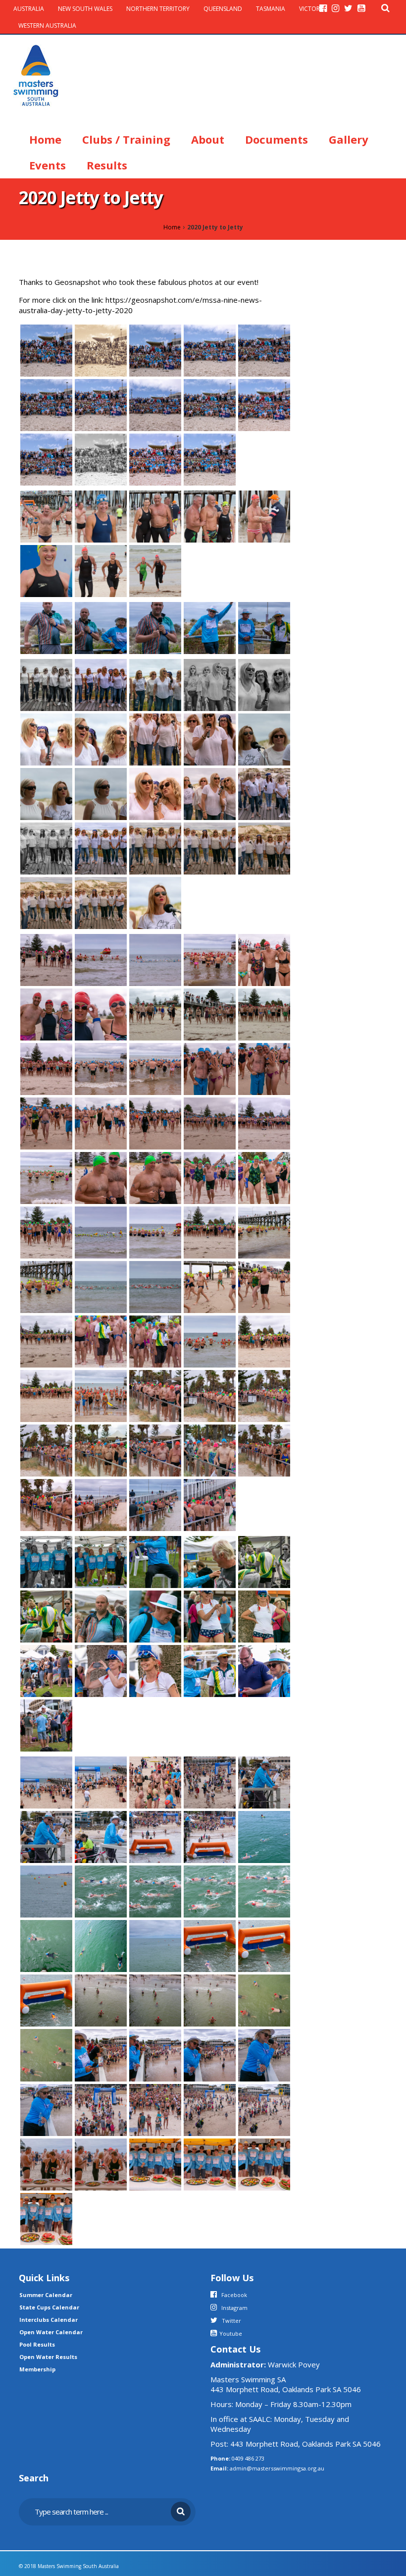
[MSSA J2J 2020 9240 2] (264, 1561)
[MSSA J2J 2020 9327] (155, 1504)
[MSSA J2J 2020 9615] (264, 404)
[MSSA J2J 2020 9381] (46, 1232)
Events (48, 165)
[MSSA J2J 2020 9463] (101, 959)
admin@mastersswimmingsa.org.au (277, 2468)
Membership (37, 2369)
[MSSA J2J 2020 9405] (101, 1122)
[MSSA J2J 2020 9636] (46, 349)
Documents (277, 139)
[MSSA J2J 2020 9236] (210, 1616)
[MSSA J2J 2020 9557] (210, 1836)
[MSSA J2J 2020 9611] (210, 458)
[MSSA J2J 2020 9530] (210, 2000)
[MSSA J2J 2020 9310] (46, 684)
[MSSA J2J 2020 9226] (155, 1670)
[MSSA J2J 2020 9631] (155, 349)
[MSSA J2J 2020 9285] (46, 847)
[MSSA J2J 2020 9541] (210, 1891)
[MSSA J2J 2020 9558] (155, 1836)
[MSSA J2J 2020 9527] (101, 2054)
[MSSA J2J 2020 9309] (101, 684)
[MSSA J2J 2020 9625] (264, 349)
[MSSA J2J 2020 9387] (155, 1177)
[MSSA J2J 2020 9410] (264, 1068)
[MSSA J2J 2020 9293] (264, 738)
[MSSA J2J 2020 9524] (264, 2054)
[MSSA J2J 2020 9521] (155, 2109)
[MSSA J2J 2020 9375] (210, 1232)
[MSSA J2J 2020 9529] (264, 2000)
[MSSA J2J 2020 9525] (210, 2054)
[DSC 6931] (46, 515)
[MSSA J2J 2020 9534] (264, 1945)
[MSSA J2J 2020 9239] (101, 1616)
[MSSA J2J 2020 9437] (155, 1013)
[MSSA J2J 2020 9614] (46, 458)
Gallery (349, 139)
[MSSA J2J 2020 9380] (101, 1232)
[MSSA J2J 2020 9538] (101, 1945)
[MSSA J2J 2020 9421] (155, 1068)
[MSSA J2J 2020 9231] (264, 1616)
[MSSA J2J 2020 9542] (155, 1891)
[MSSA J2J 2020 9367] (155, 1286)
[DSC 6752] (46, 570)
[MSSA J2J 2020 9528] (46, 2054)
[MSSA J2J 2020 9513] (101, 2163)
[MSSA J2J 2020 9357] (210, 1341)
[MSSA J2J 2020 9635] (101, 349)
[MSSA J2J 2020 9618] (210, 404)
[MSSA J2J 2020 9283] (155, 847)
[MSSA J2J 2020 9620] (101, 404)
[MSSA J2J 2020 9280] (46, 902)
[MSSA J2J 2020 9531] (155, 2000)
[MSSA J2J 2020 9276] (101, 627)
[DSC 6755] (264, 515)
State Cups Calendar (49, 2307)
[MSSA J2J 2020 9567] (155, 1782)
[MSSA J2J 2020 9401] (210, 1122)
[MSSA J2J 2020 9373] (264, 1232)
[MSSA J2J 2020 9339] (46, 1450)
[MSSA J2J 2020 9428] (46, 1068)
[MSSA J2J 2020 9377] (155, 1232)
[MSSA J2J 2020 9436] (210, 1013)
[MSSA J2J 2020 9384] (210, 1177)
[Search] (385, 8)
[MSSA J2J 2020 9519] (264, 2109)
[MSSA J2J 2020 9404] (155, 1122)
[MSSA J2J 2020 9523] (46, 2109)
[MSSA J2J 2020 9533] (46, 2000)
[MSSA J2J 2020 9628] (210, 349)
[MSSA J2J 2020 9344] (210, 1395)
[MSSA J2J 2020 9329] (46, 1504)
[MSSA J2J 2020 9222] (46, 1725)
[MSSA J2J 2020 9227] (101, 1670)
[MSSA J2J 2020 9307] (210, 684)
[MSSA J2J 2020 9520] (210, 2109)
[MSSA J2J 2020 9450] (264, 959)
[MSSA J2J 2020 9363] (264, 1286)
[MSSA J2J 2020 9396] (264, 1122)
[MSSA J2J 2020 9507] (46, 2218)
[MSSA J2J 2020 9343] (264, 1395)
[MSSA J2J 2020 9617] (155, 404)
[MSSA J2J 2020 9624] (46, 404)
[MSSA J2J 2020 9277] (155, 627)
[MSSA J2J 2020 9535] (210, 1945)
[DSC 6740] (101, 570)
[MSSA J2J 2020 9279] (101, 902)
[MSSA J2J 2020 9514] (46, 2163)
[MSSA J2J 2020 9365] (210, 1286)
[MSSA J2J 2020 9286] (264, 793)
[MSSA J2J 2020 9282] (210, 847)
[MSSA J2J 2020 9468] (46, 959)
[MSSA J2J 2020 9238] (155, 1616)
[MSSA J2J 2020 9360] (46, 1341)
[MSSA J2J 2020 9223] (264, 1670)
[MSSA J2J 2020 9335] (155, 1450)
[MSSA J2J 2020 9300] (101, 738)
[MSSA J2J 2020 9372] (46, 1286)
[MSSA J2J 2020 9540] (264, 1891)
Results (107, 165)
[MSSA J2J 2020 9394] (46, 1177)
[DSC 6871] (101, 515)
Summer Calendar (46, 2295)
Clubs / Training (126, 139)
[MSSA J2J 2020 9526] (155, 2054)
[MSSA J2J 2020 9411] (210, 1068)
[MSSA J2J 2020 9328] (101, 1504)
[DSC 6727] (155, 570)
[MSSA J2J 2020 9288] (210, 793)
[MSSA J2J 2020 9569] (46, 1782)
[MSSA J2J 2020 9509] (210, 2163)
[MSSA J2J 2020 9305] (264, 684)
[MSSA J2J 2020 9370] (101, 1286)
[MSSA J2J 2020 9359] (101, 1341)
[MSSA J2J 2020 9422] (101, 1068)
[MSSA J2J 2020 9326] (210, 1504)
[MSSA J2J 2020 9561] (264, 1782)
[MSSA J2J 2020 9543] (101, 1891)
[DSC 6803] (155, 515)
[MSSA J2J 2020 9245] (101, 1561)
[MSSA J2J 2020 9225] (210, 1670)
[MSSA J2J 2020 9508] (264, 2163)
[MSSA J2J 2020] (155, 902)
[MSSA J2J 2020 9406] (46, 1122)
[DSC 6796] (210, 515)
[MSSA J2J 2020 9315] (210, 627)
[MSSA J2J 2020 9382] (264, 1177)
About (208, 139)
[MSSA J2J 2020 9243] (210, 1561)
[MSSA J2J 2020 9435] (264, 1013)
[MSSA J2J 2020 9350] (155, 1395)
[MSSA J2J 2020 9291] (101, 793)
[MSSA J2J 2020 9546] (46, 1891)
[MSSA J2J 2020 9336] (101, 1450)
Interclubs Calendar (49, 2320)
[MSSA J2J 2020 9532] (101, 2000)
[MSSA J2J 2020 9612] (155, 458)
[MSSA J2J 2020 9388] (101, 1177)
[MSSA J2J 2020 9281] (264, 847)
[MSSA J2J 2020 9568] (101, 1782)
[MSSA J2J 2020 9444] (101, 1013)
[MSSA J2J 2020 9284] (101, 847)
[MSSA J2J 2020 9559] (101, 1836)
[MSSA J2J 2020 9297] (155, 738)
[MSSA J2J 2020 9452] (210, 959)
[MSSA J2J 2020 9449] (46, 1013)
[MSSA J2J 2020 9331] (264, 1450)
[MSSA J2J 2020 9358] (155, 1341)
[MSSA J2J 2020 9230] (46, 1670)
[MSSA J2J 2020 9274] (46, 627)
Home (45, 139)
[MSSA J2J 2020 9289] (155, 793)
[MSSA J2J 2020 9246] (46, 1561)
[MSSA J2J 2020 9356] (264, 1341)
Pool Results (37, 2344)
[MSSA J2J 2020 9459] (155, 959)
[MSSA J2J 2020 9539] (46, 1945)
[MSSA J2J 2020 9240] (46, 1616)
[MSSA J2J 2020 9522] (101, 2109)
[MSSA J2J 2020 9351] (101, 1395)
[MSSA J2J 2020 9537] (155, 1945)
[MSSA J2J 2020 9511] (155, 2163)
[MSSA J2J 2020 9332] (210, 1450)
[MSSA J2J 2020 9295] (210, 738)
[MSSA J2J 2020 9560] (46, 1836)
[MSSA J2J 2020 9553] (264, 1836)
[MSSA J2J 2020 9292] (46, 793)
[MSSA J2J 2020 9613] (101, 458)
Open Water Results (48, 2357)
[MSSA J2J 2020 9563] (210, 1782)
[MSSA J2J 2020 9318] (264, 627)
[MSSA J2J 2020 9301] (46, 738)
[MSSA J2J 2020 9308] (155, 684)
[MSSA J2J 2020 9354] (46, 1395)
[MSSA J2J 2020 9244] (155, 1561)
